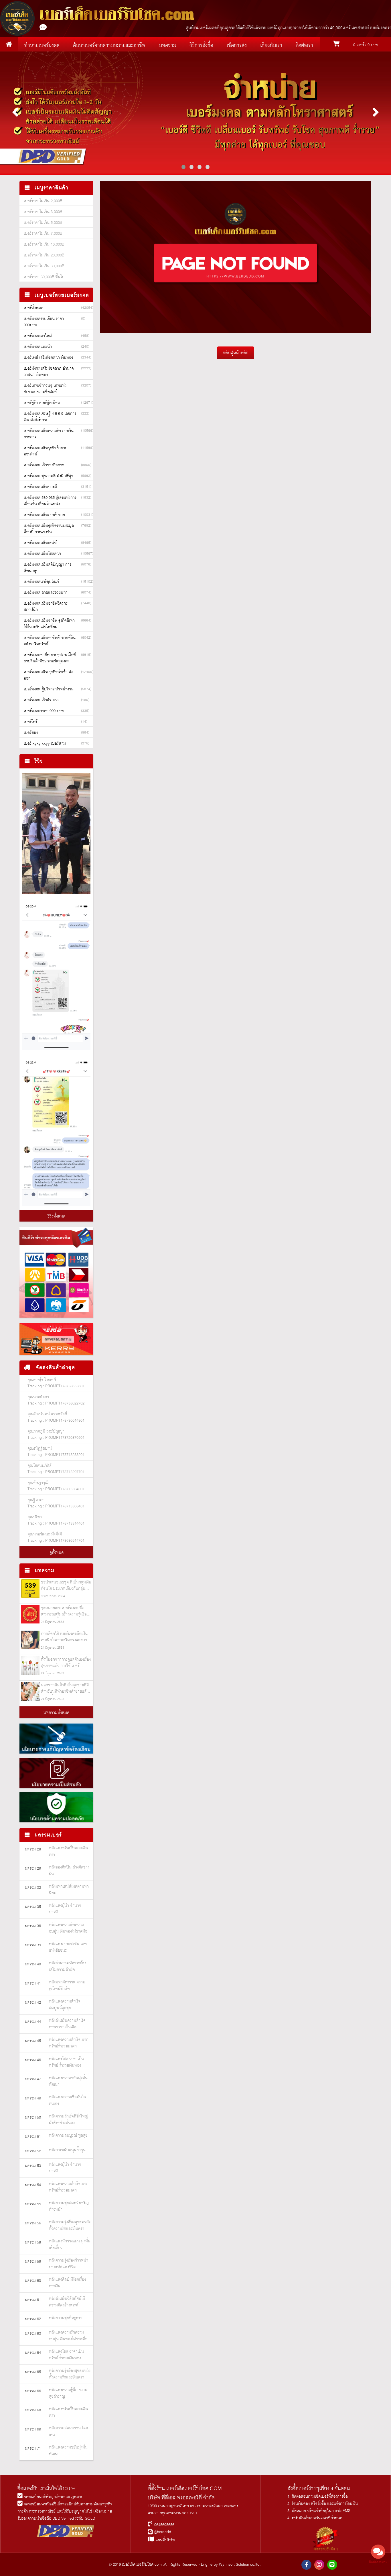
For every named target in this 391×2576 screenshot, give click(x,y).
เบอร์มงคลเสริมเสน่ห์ (40, 543)
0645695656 (164, 2525)
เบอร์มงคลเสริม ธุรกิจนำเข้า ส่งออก (48, 675)
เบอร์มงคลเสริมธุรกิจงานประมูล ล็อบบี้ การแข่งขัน (49, 529)
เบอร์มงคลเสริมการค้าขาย (44, 515)
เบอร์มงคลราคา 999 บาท (44, 711)
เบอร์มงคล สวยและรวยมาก (46, 593)
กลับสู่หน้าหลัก (236, 353)
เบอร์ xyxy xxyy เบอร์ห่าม (45, 744)
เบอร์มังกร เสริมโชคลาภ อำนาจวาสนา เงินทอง (49, 372)
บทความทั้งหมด (56, 1713)
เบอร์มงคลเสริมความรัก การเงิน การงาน (49, 434)
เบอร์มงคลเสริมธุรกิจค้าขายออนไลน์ (46, 451)
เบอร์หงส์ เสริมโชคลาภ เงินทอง (48, 358)
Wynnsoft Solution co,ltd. (240, 2565)
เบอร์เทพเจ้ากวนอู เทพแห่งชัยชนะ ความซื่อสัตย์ (45, 389)
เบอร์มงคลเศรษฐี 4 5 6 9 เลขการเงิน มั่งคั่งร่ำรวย (50, 417)
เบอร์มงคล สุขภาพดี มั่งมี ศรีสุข (49, 476)
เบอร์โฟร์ (30, 722)
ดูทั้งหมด (57, 1553)
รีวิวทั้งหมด (57, 1216)
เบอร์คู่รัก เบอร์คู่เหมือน (42, 403)
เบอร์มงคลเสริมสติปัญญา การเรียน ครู (48, 568)
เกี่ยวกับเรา (271, 45)
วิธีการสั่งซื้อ (201, 45)
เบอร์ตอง (31, 733)
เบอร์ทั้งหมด (33, 308)
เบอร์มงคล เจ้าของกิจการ (44, 465)
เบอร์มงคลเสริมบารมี (40, 487)
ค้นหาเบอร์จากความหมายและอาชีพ (109, 45)
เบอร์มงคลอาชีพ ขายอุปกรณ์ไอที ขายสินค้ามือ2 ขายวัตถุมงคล (50, 658)
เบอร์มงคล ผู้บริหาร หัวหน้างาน (49, 689)
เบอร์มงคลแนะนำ (38, 347)
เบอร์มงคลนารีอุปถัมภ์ (41, 582)
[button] (183, 167)
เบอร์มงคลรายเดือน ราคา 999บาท (44, 322)
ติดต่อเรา (304, 45)
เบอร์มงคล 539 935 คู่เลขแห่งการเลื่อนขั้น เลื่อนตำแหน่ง (50, 501)
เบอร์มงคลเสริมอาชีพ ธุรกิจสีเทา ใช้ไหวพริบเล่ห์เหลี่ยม (49, 624)
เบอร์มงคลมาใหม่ (38, 336)
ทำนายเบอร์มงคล (42, 45)
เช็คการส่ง (237, 45)
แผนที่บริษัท (165, 2540)
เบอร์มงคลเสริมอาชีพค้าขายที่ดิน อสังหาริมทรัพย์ (50, 641)
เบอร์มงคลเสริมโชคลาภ (42, 554)
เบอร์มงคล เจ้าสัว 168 (41, 700)
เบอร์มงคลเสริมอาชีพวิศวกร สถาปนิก (46, 607)
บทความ (168, 45)
